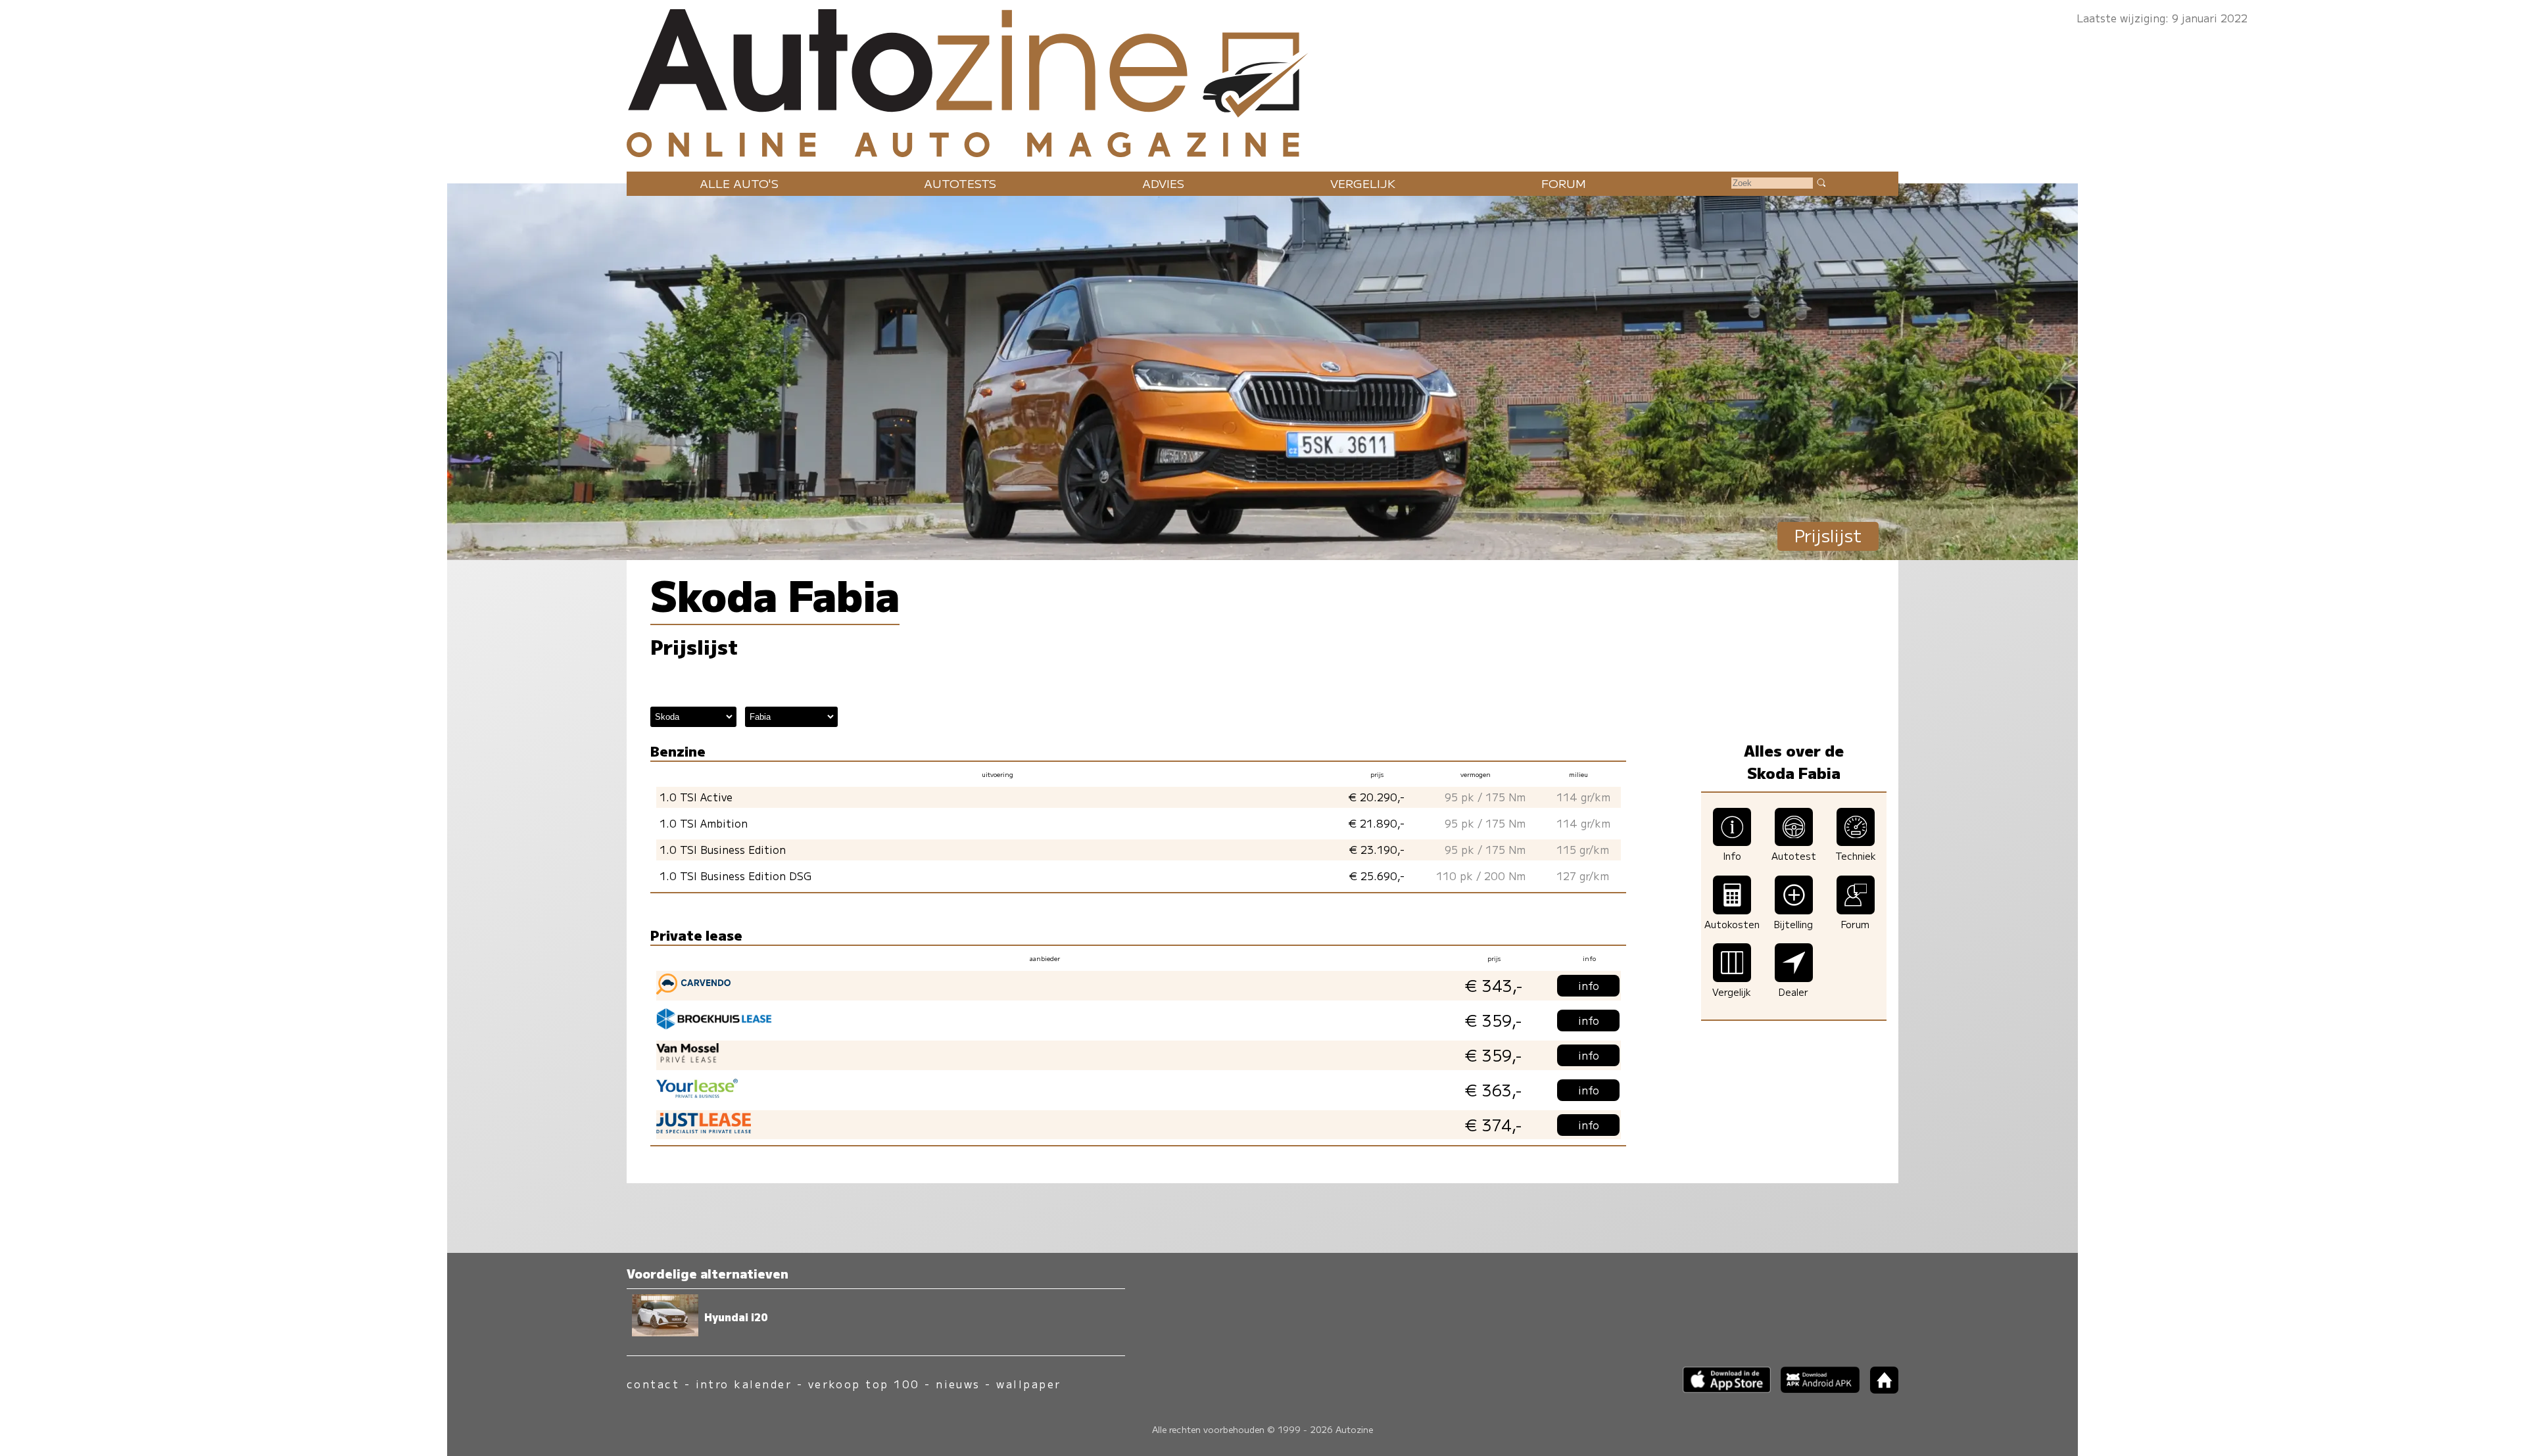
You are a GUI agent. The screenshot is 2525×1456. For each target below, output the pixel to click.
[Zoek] (1821, 182)
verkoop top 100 (864, 1384)
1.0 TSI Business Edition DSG (735, 876)
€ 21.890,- (1377, 823)
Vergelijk (1363, 183)
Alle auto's (739, 183)
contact (653, 1384)
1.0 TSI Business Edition (723, 850)
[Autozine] (1262, 80)
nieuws (958, 1384)
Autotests (960, 183)
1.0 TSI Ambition (704, 823)
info (1589, 986)
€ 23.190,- (1377, 850)
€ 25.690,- (1377, 876)
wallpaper (1028, 1384)
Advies (1163, 183)
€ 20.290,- (1377, 797)
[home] (1879, 1389)
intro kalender (744, 1384)
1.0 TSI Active (696, 797)
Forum (1564, 183)
